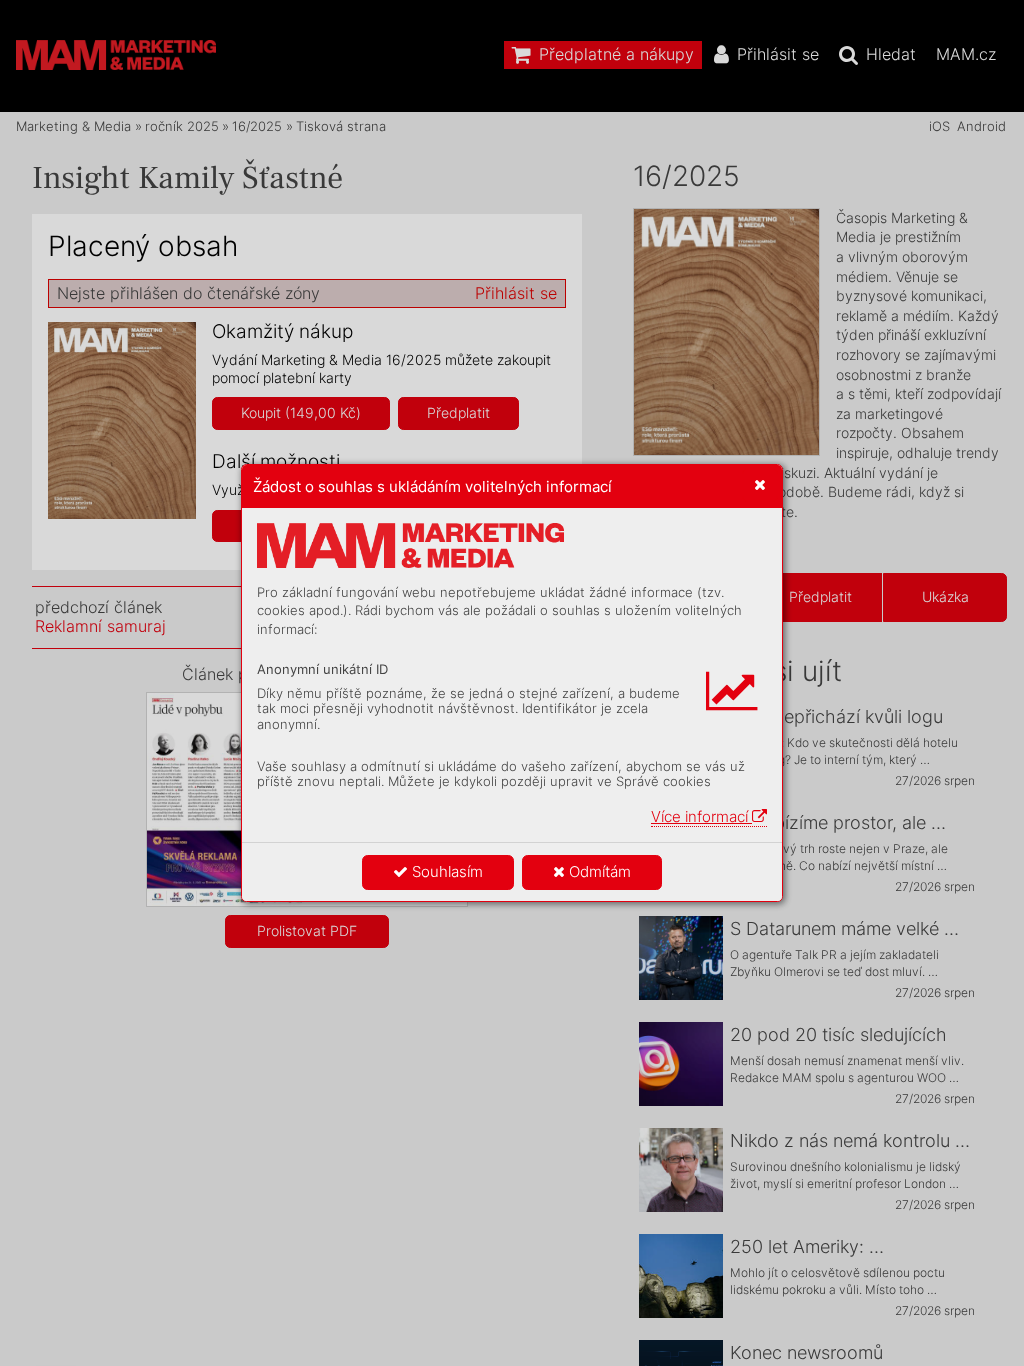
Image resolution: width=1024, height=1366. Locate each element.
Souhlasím (445, 871)
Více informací (701, 816)
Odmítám (598, 871)
